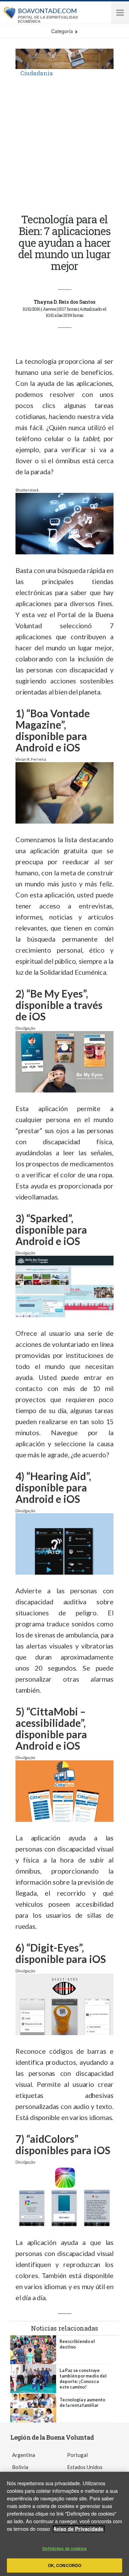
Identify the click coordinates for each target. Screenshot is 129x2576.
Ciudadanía (37, 73)
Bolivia (20, 2467)
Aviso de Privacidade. (79, 2529)
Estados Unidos (85, 2467)
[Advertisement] (64, 145)
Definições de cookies (64, 2548)
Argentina (24, 2455)
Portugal (77, 2455)
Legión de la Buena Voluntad (52, 2437)
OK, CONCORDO (64, 2565)
